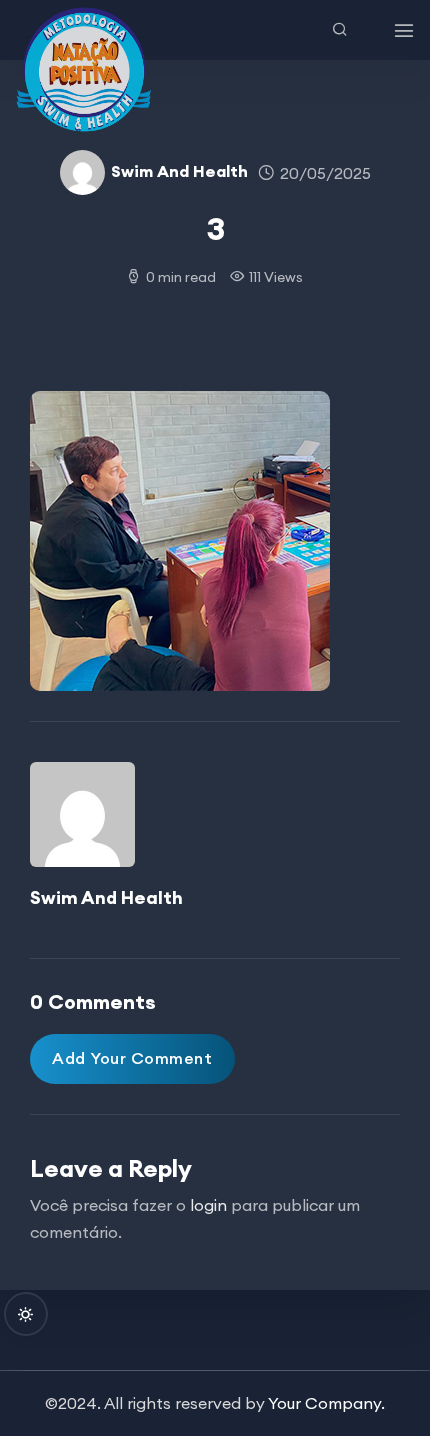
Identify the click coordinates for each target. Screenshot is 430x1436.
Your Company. (326, 1403)
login (208, 1205)
